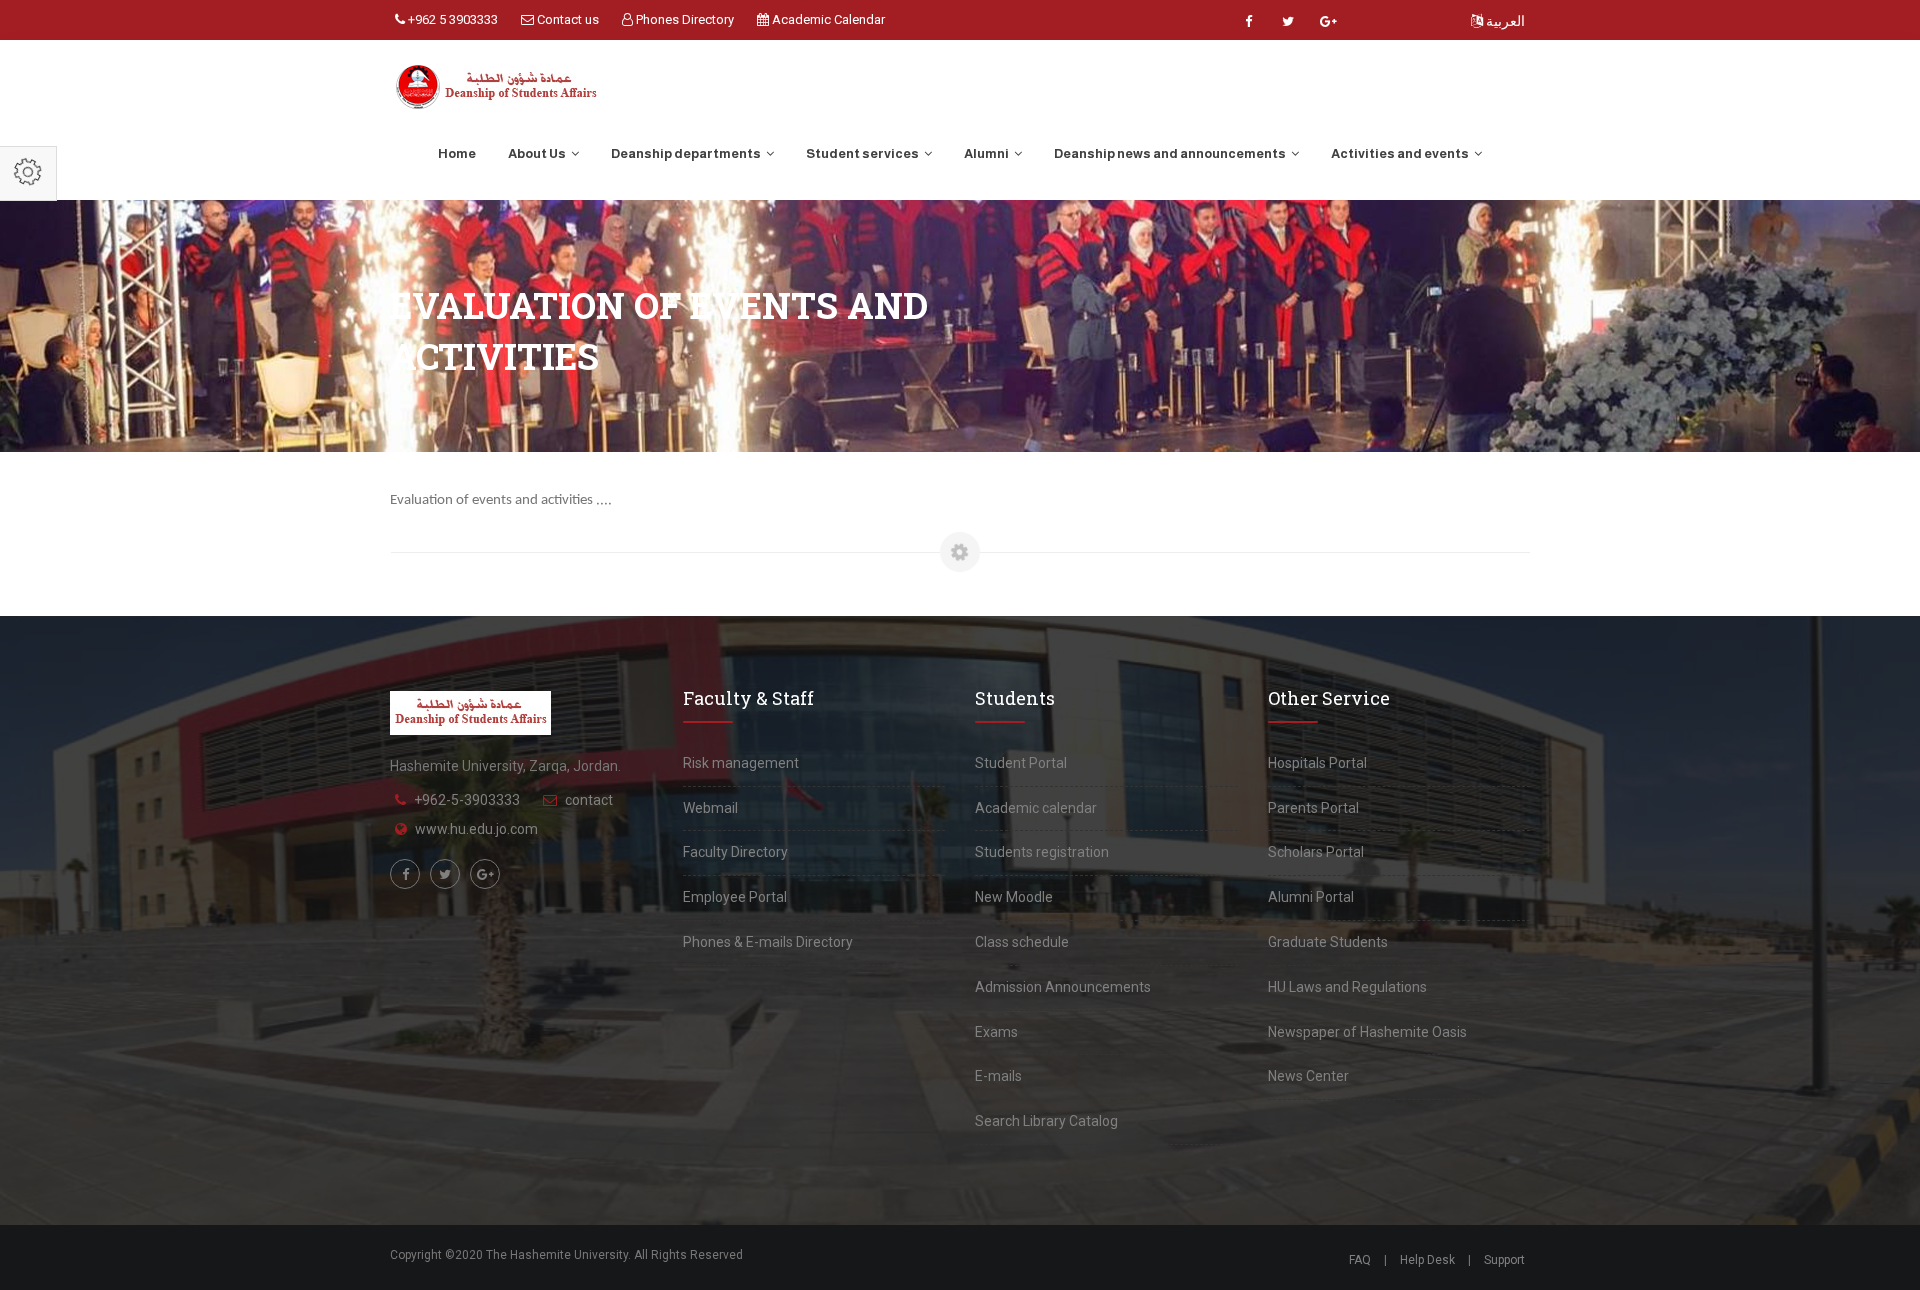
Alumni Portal (1311, 897)
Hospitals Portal (1317, 763)
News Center (1308, 1076)
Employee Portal (735, 897)
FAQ (1360, 1260)
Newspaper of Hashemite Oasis (1367, 1032)
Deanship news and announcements (1171, 153)
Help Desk (1427, 1260)
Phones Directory (683, 19)
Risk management (741, 763)
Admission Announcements (1063, 987)
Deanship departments (687, 153)
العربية (1504, 21)
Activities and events (1401, 153)
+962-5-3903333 (467, 800)
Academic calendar (1036, 808)
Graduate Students (1328, 942)
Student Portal (1021, 763)
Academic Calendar (827, 19)
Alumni (987, 153)
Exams (996, 1032)
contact (589, 800)
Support (1504, 1260)
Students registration (1042, 852)
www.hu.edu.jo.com (476, 829)
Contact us (566, 19)
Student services (863, 153)
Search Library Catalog (1046, 1121)
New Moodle (1014, 897)
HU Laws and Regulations (1347, 987)
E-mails (998, 1076)
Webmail (710, 808)
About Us (538, 153)
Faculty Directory (735, 852)
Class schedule (1022, 942)
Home (457, 153)
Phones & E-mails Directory (768, 942)
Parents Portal (1313, 808)
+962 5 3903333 (451, 19)
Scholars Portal (1316, 852)
